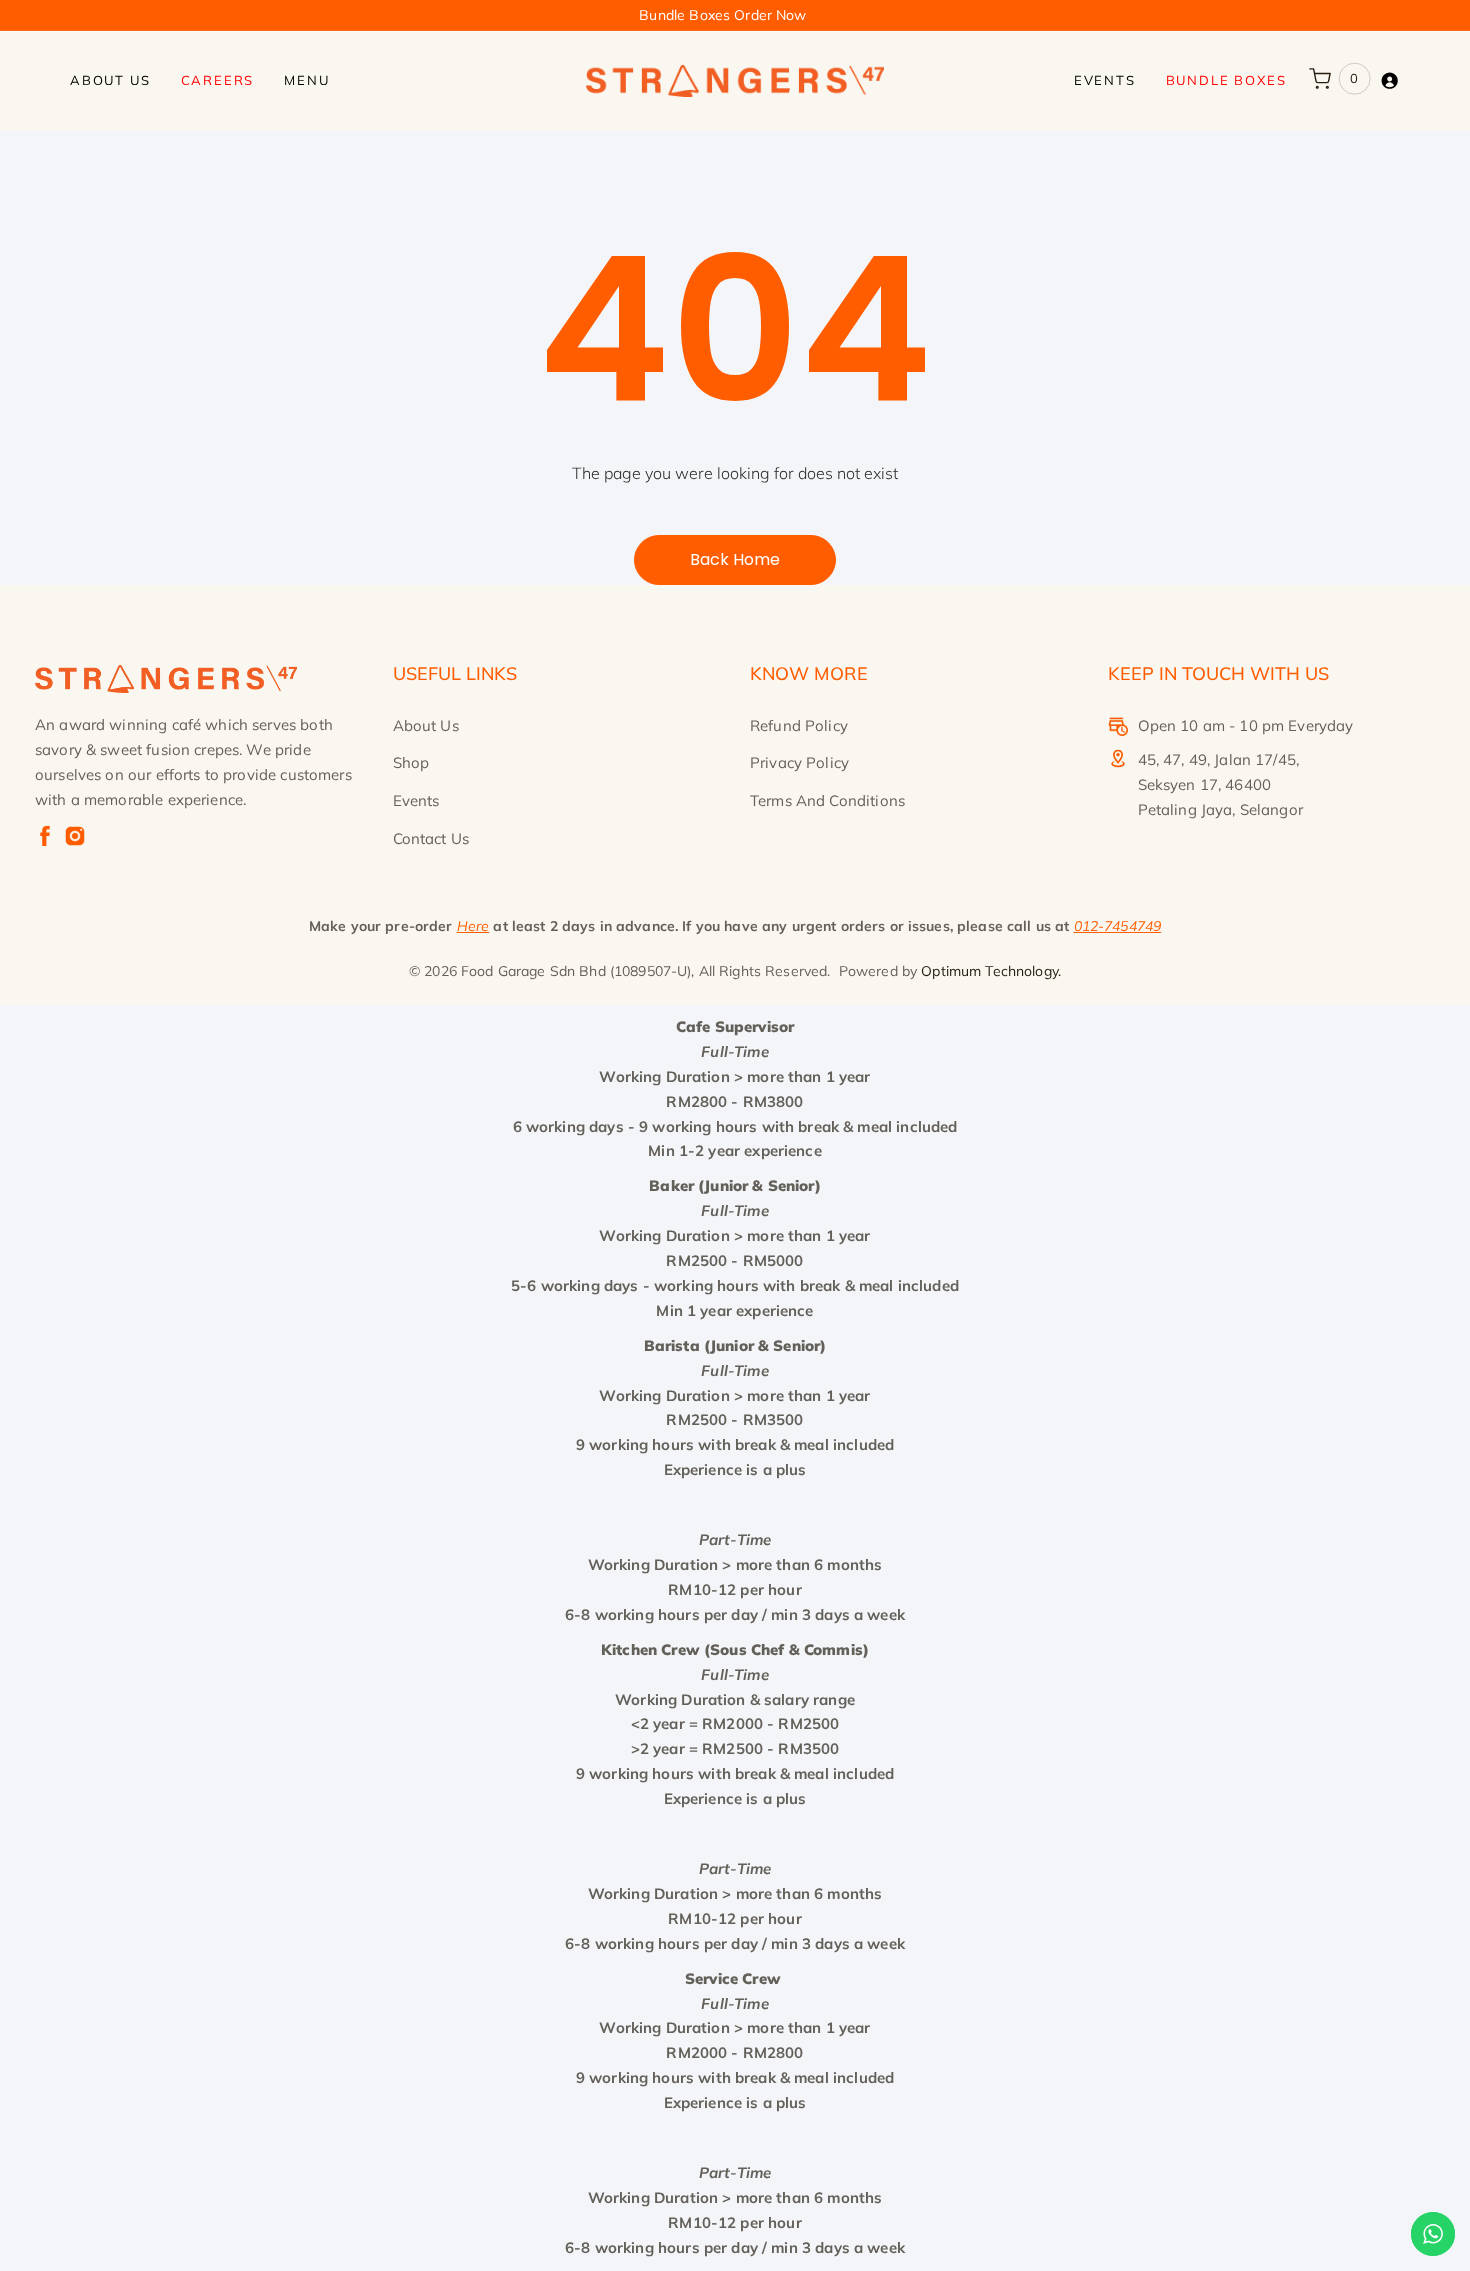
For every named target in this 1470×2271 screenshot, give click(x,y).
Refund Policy (799, 725)
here (473, 926)
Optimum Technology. (991, 971)
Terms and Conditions (827, 800)
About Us (426, 725)
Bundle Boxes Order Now (722, 15)
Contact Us (431, 838)
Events (416, 800)
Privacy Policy (799, 762)
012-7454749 (1118, 926)
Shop (411, 762)
